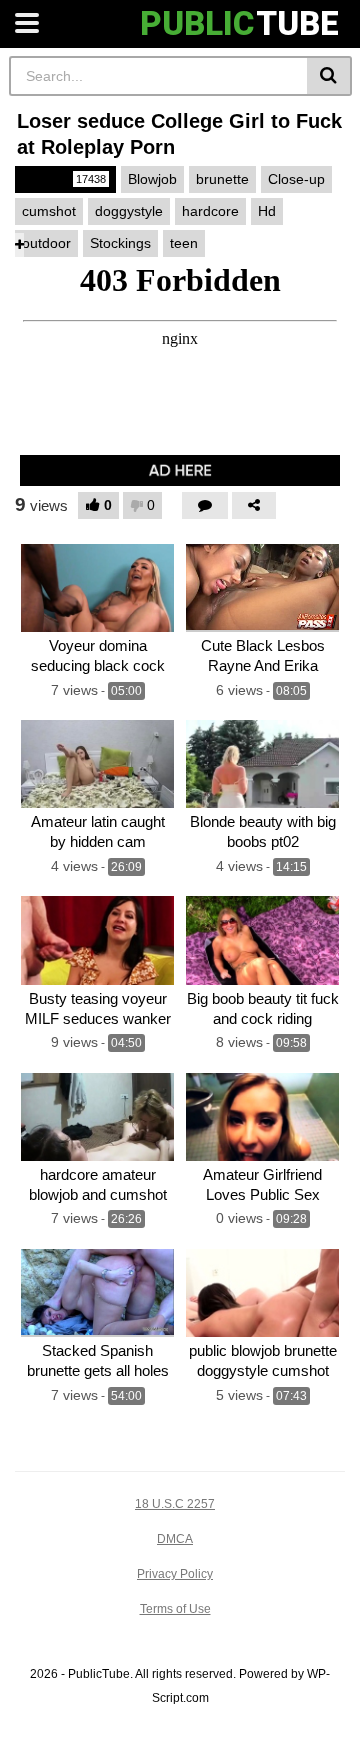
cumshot (49, 211)
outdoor (46, 243)
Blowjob (152, 179)
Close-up (296, 179)
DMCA (175, 1539)
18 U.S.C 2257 (175, 1504)
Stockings (120, 243)
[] (329, 76)
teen (184, 243)
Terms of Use (175, 1609)
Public (64, 179)
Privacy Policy (175, 1574)
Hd (267, 211)
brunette (222, 179)
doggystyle (129, 211)
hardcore (210, 211)
